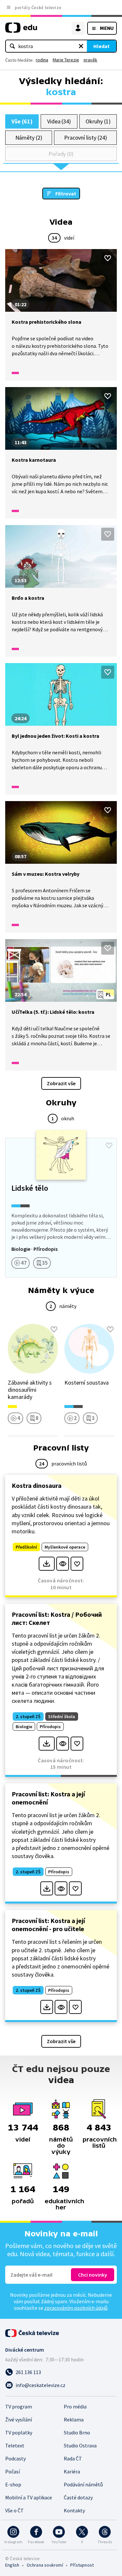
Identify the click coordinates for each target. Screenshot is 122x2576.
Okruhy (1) (98, 121)
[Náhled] (63, 1564)
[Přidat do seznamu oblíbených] (108, 258)
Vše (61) (22, 121)
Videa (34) (59, 121)
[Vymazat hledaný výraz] (81, 46)
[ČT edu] (21, 30)
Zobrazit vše (61, 1083)
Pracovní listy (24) (86, 138)
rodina (42, 60)
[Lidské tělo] (61, 1208)
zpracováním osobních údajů (76, 2308)
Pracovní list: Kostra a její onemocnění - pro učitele (48, 1925)
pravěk (90, 60)
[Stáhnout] (47, 1564)
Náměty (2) (29, 138)
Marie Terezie (66, 60)
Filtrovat (66, 194)
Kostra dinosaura (37, 1485)
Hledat (102, 46)
